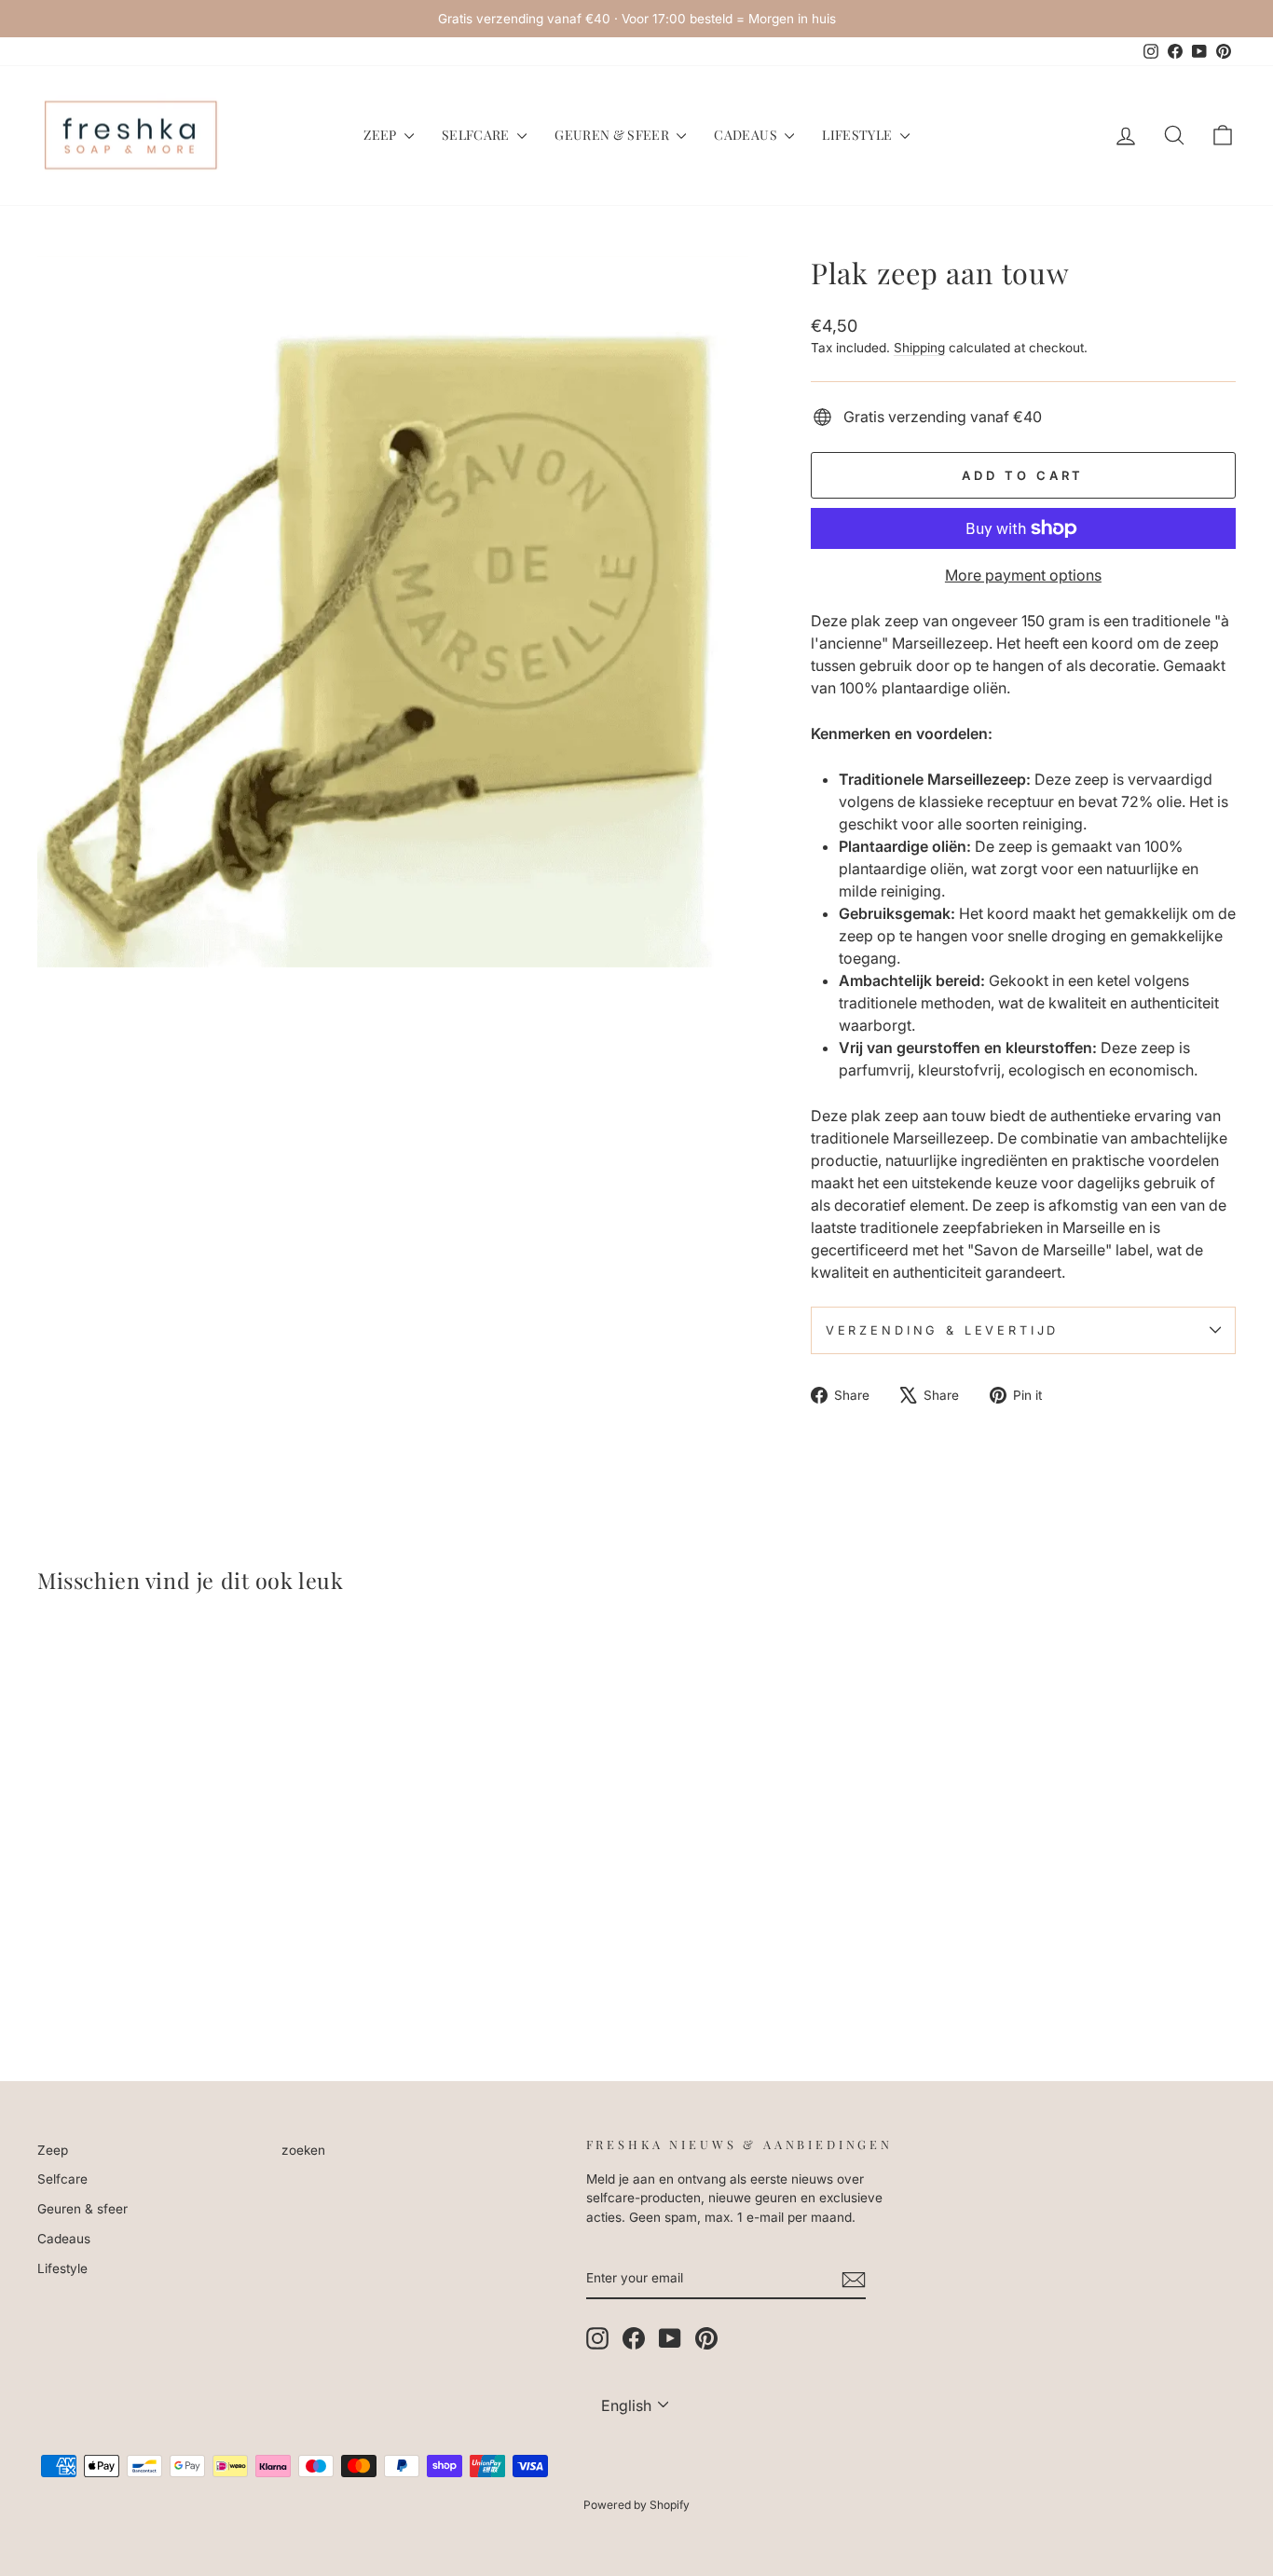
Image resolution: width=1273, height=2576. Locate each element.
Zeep (382, 135)
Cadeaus (747, 135)
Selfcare (477, 135)
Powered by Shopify (636, 2505)
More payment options (1023, 575)
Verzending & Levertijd (942, 1330)
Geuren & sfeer (613, 135)
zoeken (303, 2150)
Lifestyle (859, 135)
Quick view (180, 1903)
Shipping (919, 348)
